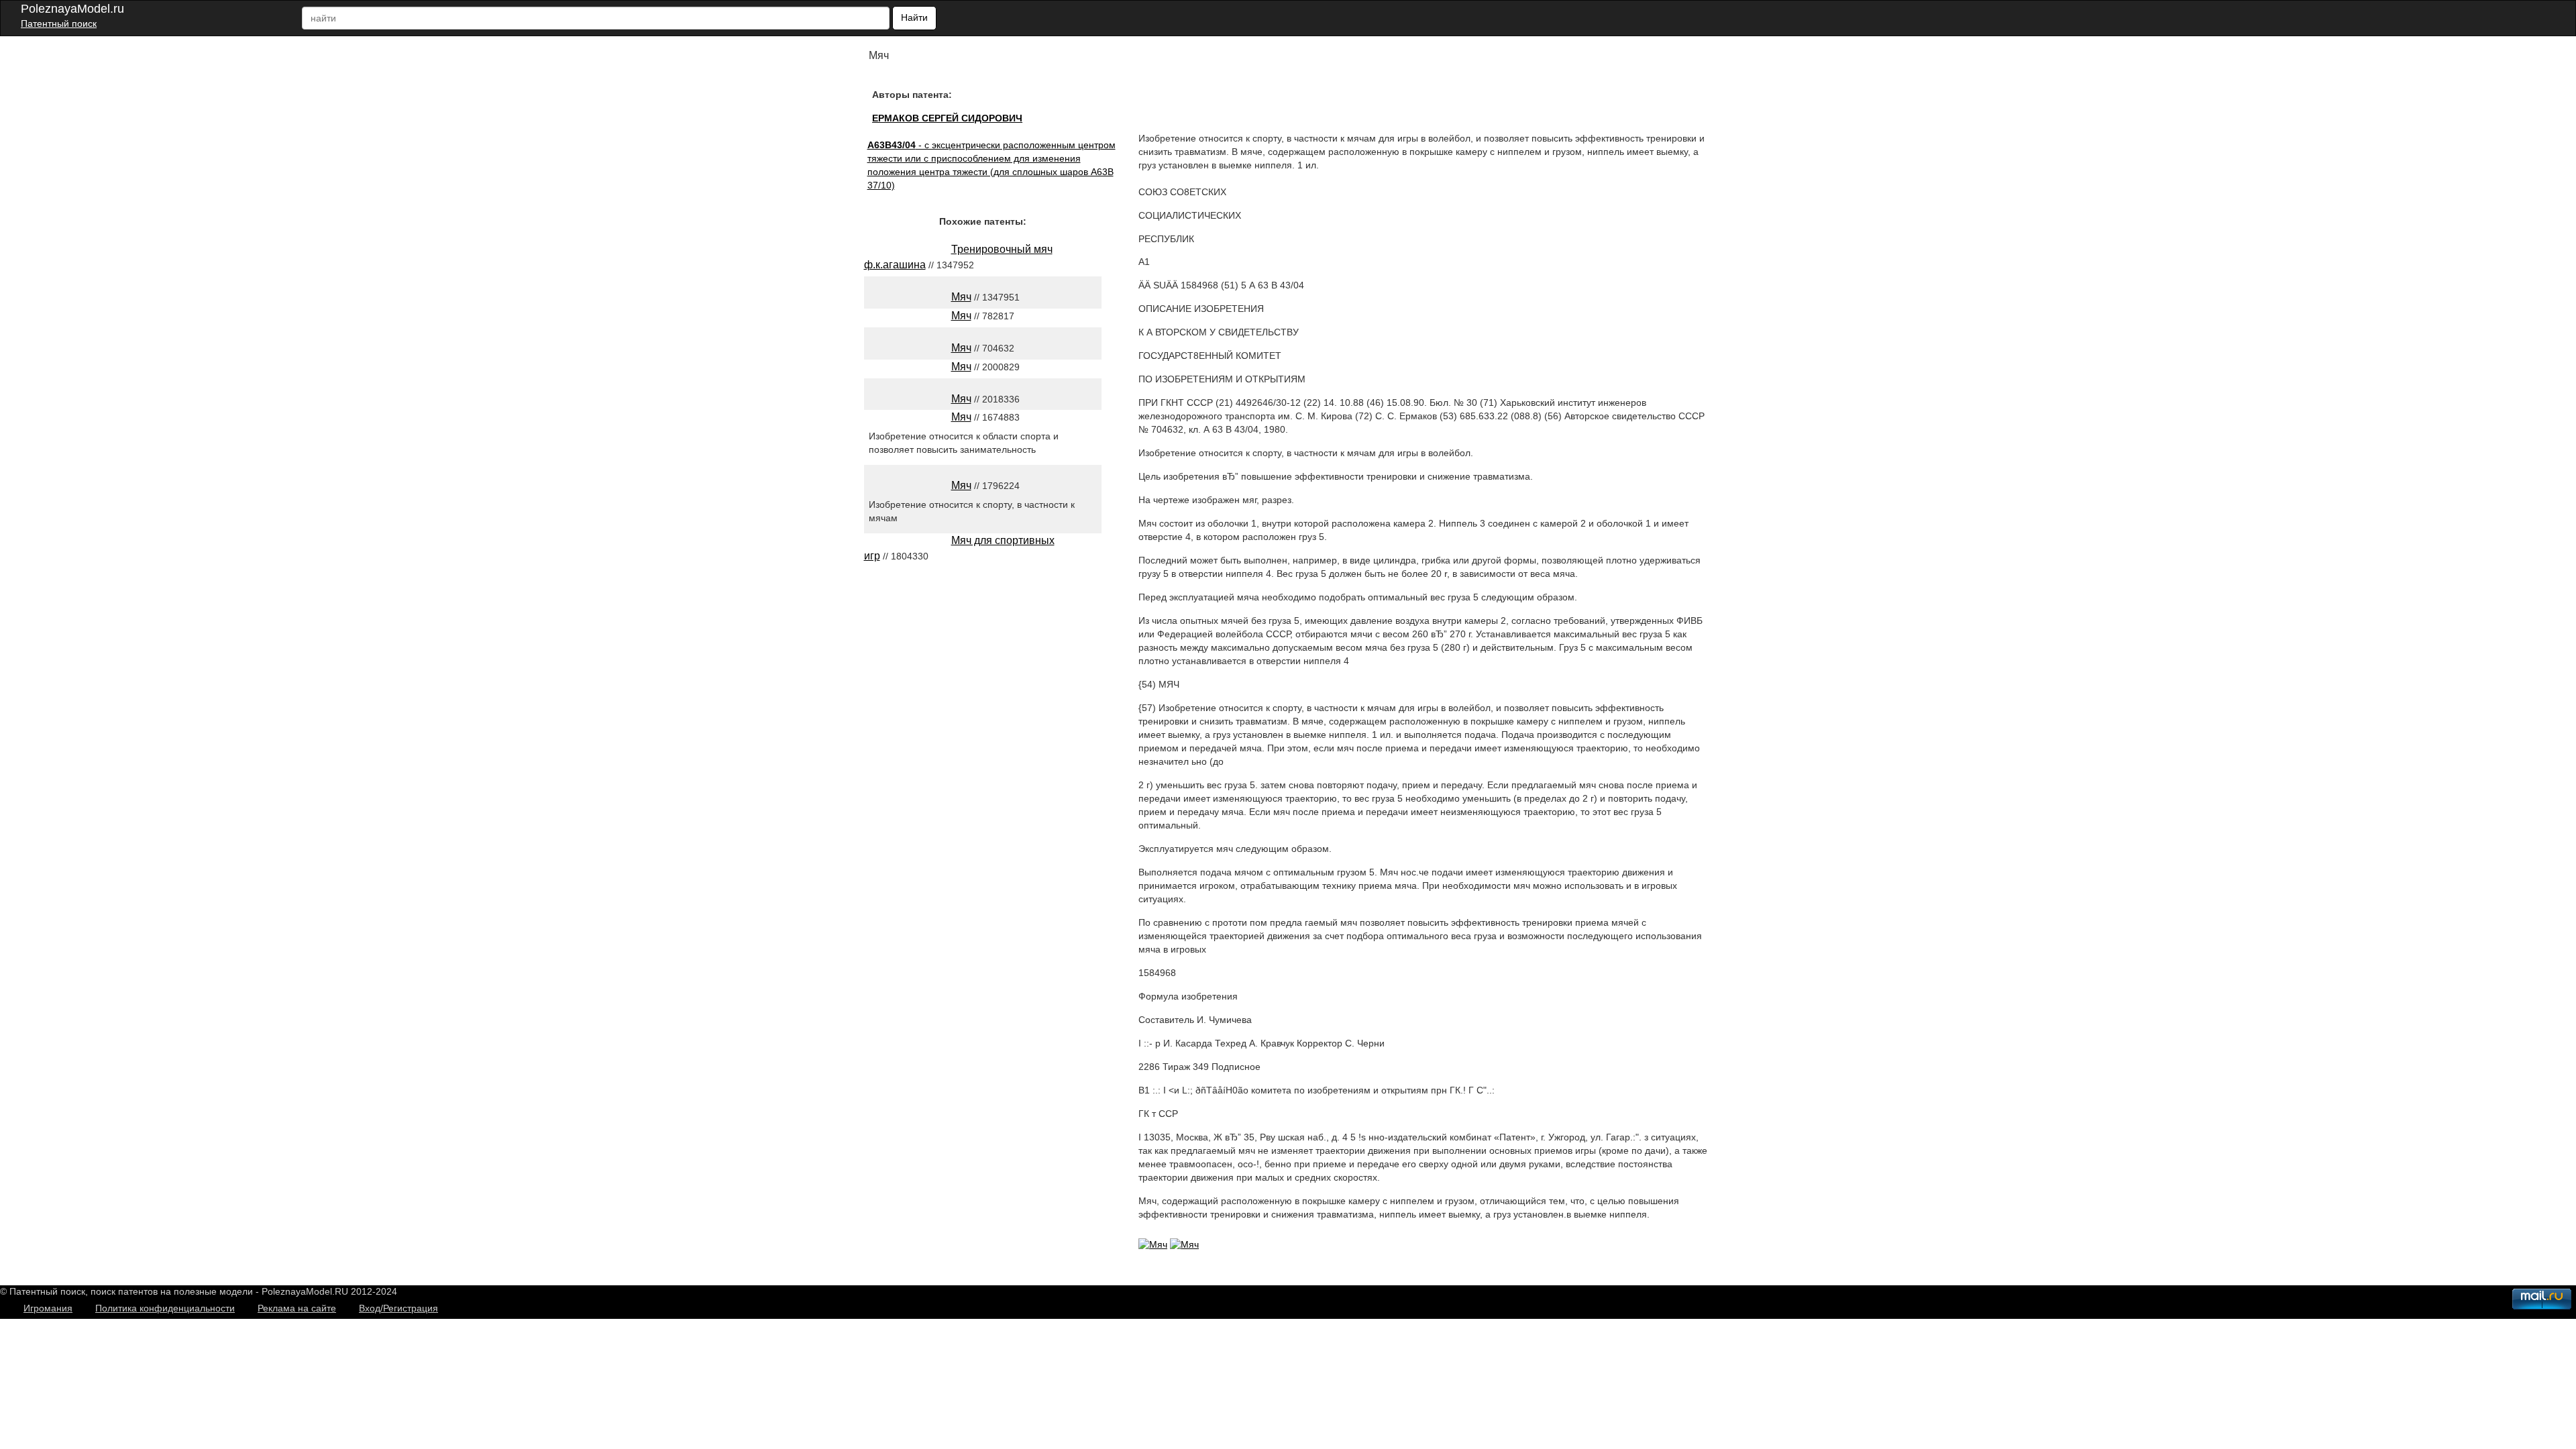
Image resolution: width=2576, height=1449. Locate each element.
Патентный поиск (59, 23)
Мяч (961, 297)
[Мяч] (1153, 1244)
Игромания (48, 1308)
